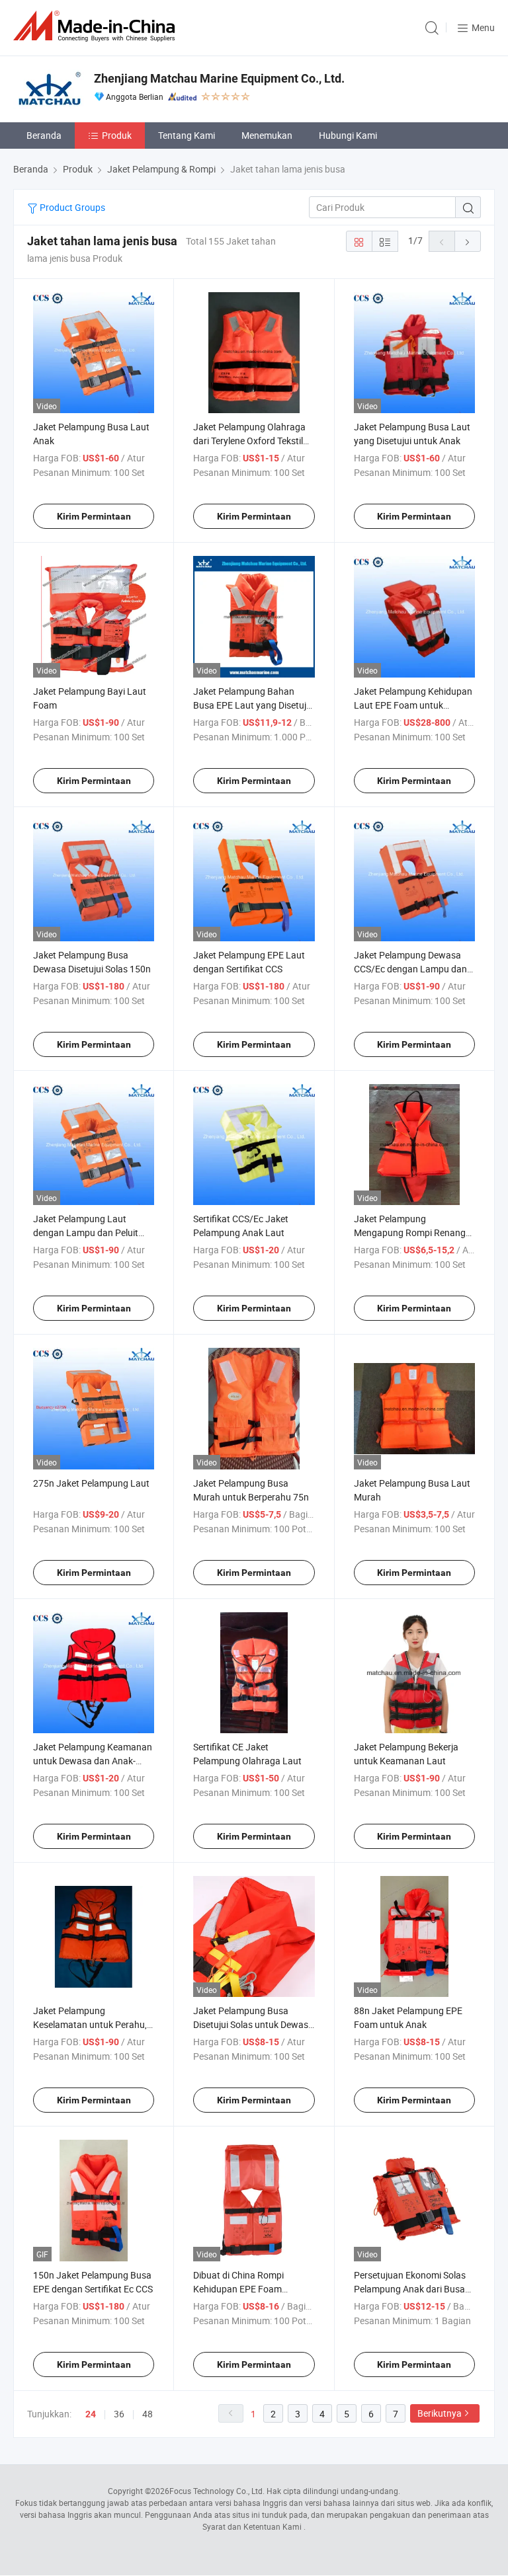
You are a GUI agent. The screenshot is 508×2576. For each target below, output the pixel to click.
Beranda (44, 135)
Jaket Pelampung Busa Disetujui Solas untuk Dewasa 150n (253, 2024)
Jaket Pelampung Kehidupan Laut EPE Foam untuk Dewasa (413, 705)
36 (119, 2414)
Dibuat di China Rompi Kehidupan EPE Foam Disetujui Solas (238, 2289)
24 (91, 2414)
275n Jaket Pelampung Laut (91, 1483)
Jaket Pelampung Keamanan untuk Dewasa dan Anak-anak (93, 1761)
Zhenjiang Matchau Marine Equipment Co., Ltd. (219, 78)
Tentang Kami (187, 135)
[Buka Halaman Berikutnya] (468, 241)
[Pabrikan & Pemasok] (97, 26)
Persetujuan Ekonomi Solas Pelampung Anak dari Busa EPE (410, 2289)
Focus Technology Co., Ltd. (217, 2491)
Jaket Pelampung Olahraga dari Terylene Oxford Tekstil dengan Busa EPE (249, 441)
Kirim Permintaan (94, 516)
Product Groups (71, 207)
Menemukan (267, 135)
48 (148, 2414)
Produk (117, 135)
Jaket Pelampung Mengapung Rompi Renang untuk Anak (410, 1232)
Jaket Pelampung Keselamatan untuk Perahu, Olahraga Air (90, 2024)
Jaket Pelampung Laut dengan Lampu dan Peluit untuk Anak (86, 1232)
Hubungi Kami (348, 135)
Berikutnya (440, 2413)
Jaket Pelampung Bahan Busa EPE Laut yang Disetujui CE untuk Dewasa (253, 705)
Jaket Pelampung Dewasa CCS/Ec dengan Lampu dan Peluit (410, 969)
